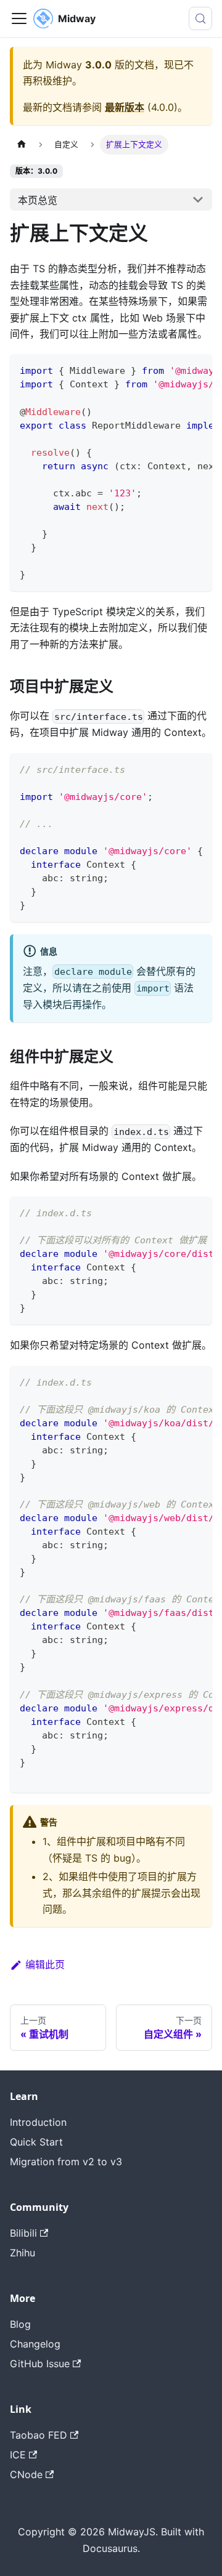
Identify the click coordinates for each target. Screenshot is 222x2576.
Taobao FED (39, 2435)
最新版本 (125, 107)
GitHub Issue (40, 2364)
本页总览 (38, 200)
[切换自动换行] (175, 369)
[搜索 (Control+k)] (200, 18)
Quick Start (36, 2142)
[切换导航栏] (19, 18)
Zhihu (23, 2253)
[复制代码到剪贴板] (197, 369)
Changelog (35, 2344)
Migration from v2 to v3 (66, 2162)
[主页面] (22, 144)
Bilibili (23, 2233)
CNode (26, 2474)
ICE (18, 2455)
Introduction (38, 2122)
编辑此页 (45, 1964)
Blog (20, 2324)
